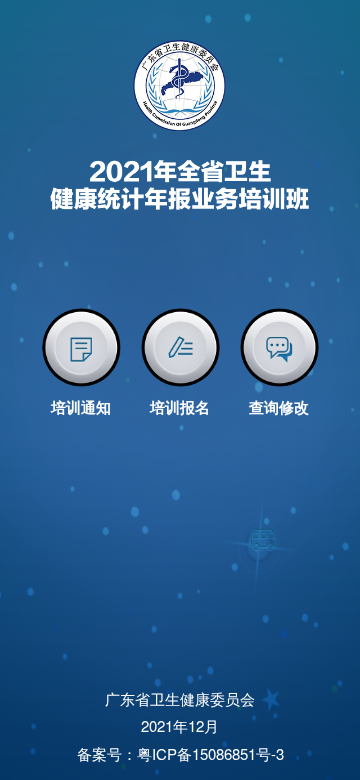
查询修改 (279, 407)
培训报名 (180, 407)
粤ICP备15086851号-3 (210, 753)
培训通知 (81, 407)
